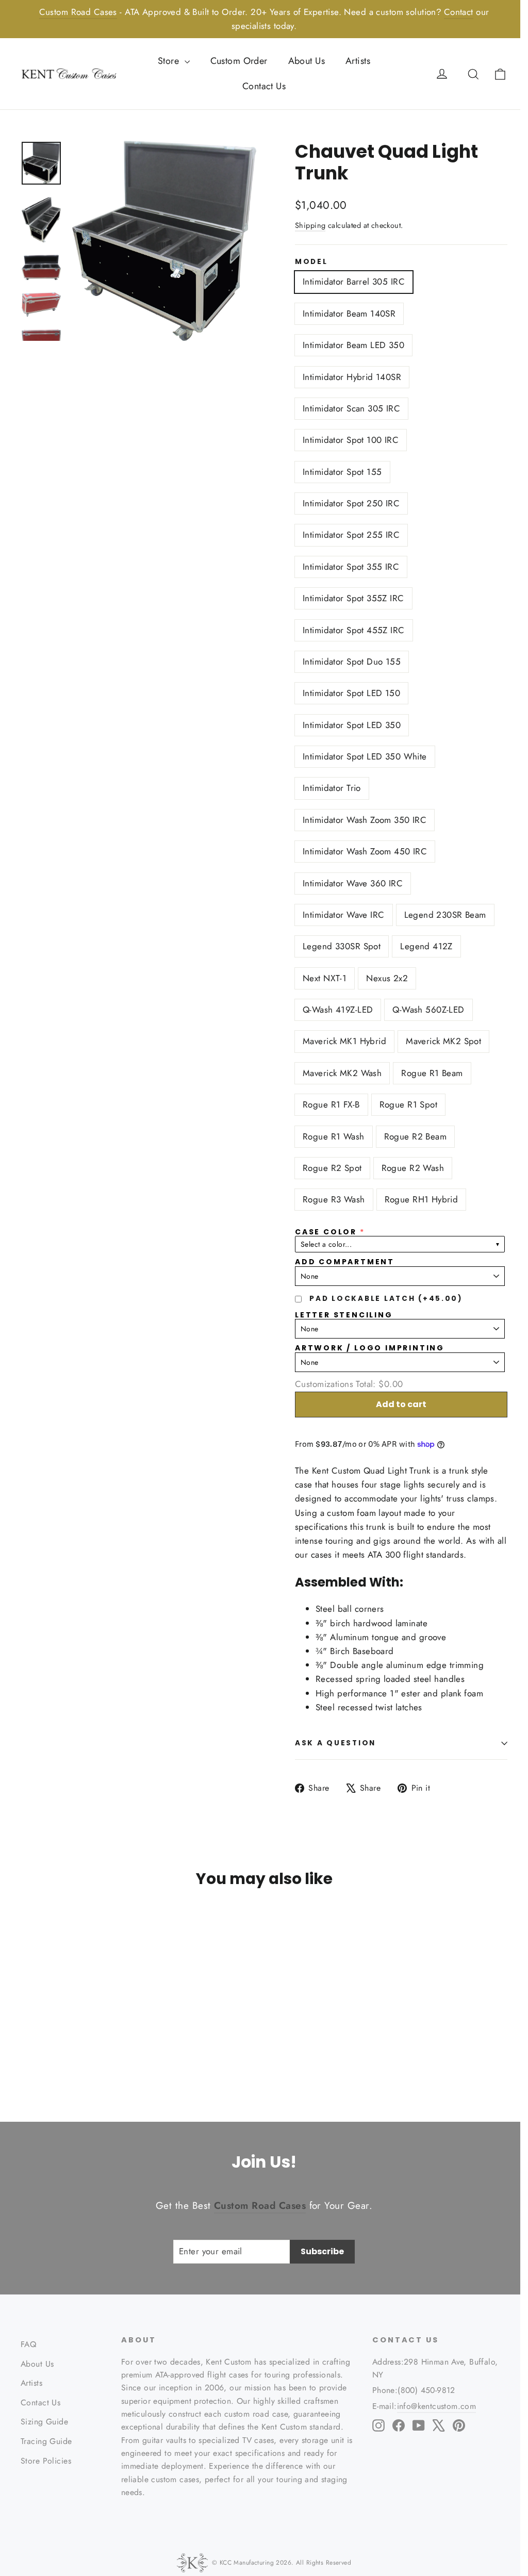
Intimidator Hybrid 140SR (352, 377)
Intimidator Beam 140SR (349, 313)
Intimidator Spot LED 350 (352, 725)
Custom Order (239, 61)
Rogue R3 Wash (334, 1199)
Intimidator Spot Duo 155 (352, 662)
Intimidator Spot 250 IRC (351, 503)
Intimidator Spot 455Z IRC (354, 630)
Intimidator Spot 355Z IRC (353, 598)
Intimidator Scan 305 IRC (351, 408)
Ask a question (335, 1743)
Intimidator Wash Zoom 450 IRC (365, 851)
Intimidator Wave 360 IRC (353, 883)
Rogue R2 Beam (416, 1136)
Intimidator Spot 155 (342, 472)
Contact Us (264, 86)
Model (311, 262)
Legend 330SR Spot (342, 946)
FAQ (28, 2344)
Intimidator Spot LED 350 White (365, 756)
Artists (358, 61)
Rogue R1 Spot (409, 1104)
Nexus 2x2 (387, 978)
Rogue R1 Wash (334, 1136)
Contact (459, 12)
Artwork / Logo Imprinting (370, 1348)
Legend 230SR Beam (445, 915)
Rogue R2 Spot (332, 1168)
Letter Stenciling (344, 1315)
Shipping (310, 225)
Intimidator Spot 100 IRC (351, 440)
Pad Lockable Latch (386, 1299)
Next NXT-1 (325, 978)
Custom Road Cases (78, 12)
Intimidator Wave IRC (344, 915)
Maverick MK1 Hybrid (344, 1041)
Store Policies (46, 2461)
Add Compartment (345, 1262)
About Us (307, 61)
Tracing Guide (46, 2441)
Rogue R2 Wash (413, 1168)
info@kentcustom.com (437, 2406)
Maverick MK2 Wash (342, 1073)
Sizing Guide (44, 2422)
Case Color (326, 1232)
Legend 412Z (426, 946)
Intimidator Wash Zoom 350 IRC (365, 820)
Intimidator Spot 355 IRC (351, 567)
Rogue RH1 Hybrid (422, 1199)
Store (170, 61)
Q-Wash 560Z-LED (428, 1010)
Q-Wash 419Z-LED (338, 1010)
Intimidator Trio (332, 788)
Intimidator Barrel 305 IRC (354, 282)
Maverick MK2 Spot (443, 1041)
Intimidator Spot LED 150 (351, 693)
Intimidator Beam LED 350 (353, 345)
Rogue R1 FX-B (331, 1104)
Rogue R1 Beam (432, 1073)
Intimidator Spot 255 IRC (351, 535)
